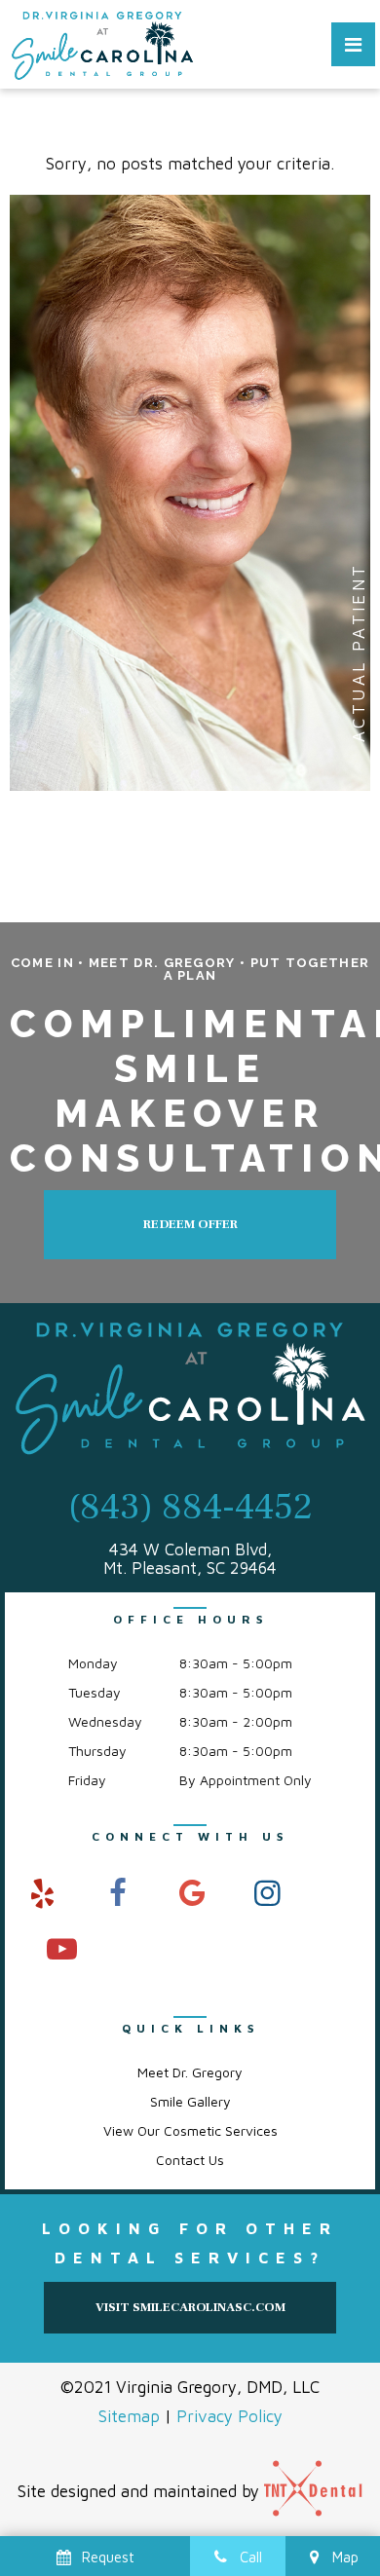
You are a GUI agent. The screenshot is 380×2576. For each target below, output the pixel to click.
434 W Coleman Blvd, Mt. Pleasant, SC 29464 (190, 1559)
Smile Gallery (190, 2101)
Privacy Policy (229, 2416)
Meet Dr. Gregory (190, 2072)
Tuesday (95, 1692)
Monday (93, 1663)
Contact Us (190, 2160)
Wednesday (105, 1721)
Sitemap (129, 2416)
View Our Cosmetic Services (190, 2130)
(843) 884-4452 (190, 1508)
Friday (87, 1780)
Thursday (97, 1751)
